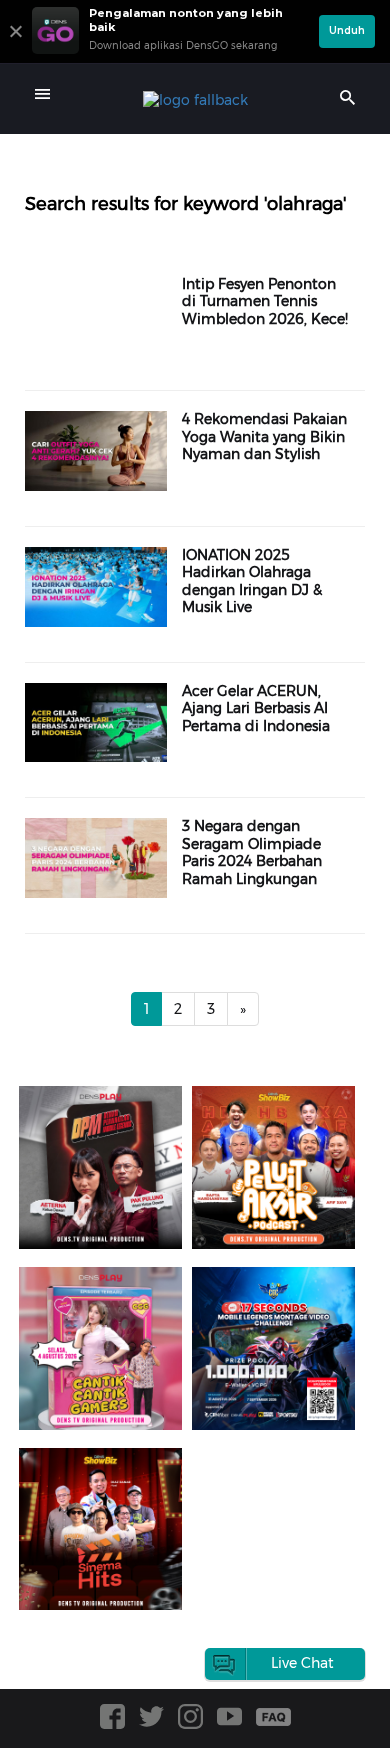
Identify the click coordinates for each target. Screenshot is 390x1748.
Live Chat (302, 1663)
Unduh (347, 30)
